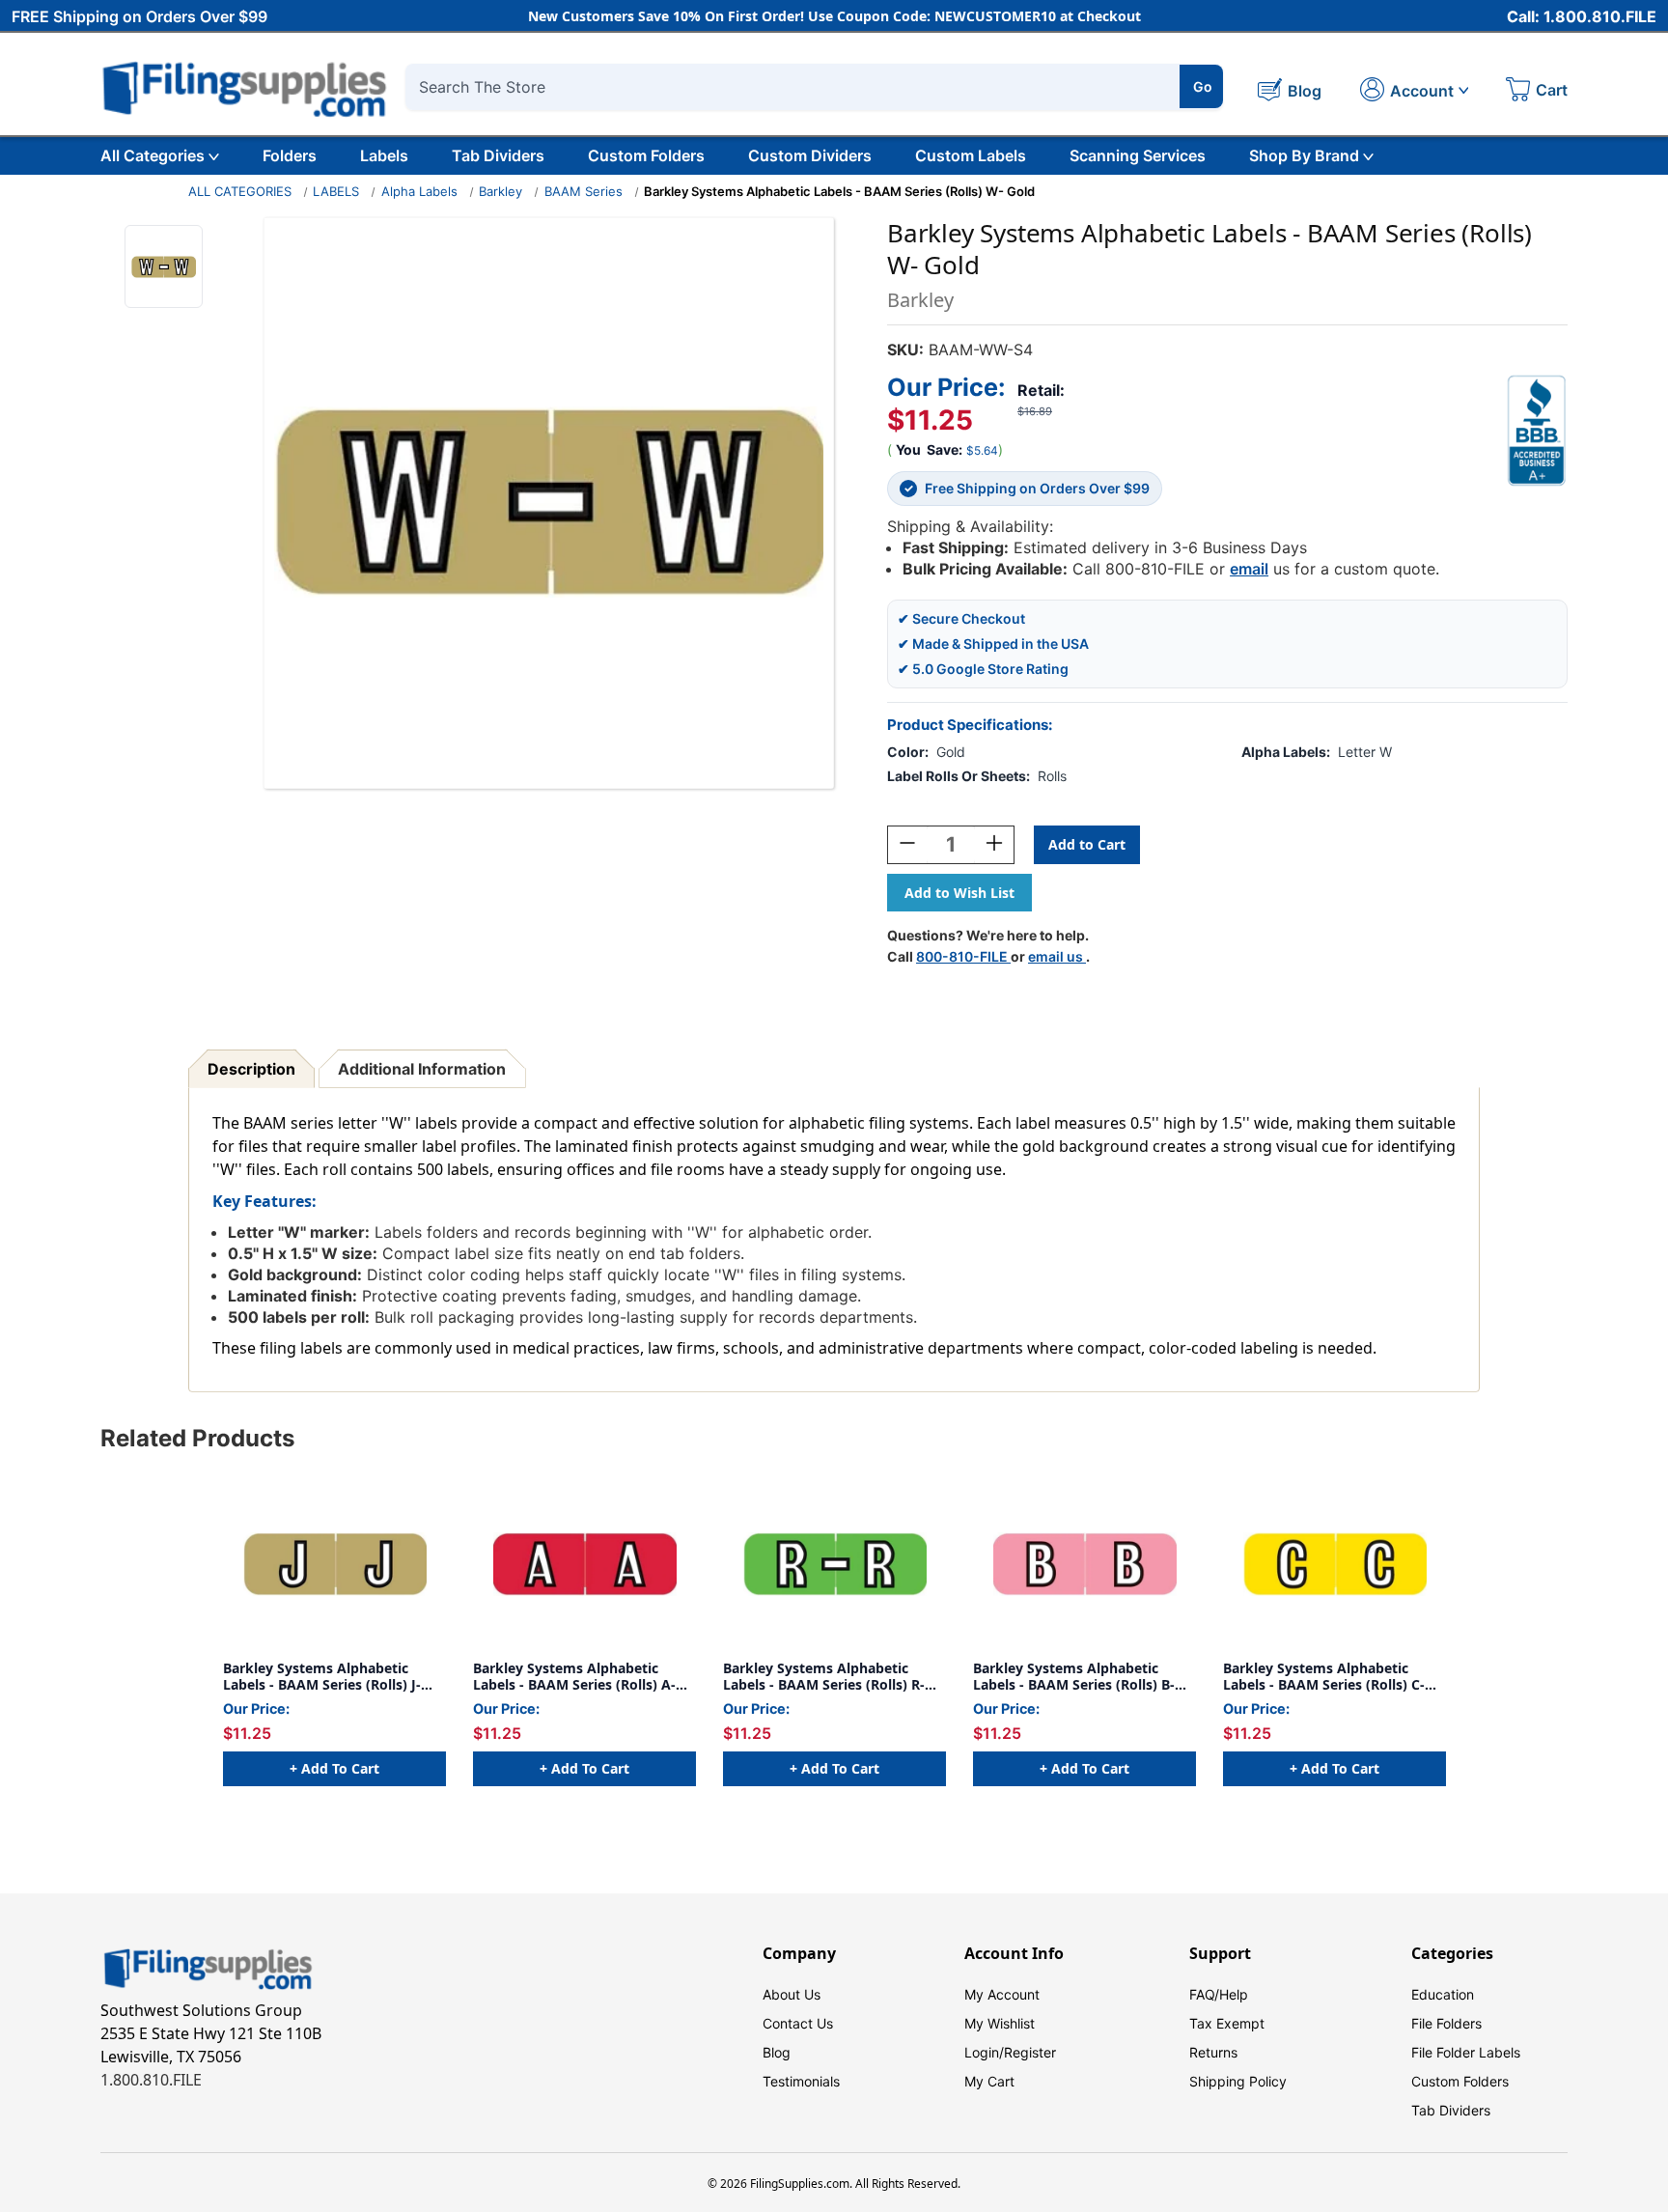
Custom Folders (646, 155)
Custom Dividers (810, 155)
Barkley (500, 191)
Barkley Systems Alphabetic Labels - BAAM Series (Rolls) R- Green (824, 1677)
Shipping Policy (1238, 2081)
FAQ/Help (1219, 1994)
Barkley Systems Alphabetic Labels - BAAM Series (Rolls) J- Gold (322, 1677)
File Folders (1446, 2023)
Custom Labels (971, 155)
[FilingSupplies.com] (245, 86)
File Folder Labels (1466, 2052)
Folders (290, 155)
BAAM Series (584, 191)
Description (251, 1069)
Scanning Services (1138, 155)
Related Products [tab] (197, 1438)
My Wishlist (1000, 2023)
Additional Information (422, 1069)
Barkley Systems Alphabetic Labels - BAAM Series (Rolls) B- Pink (1074, 1677)
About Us (792, 1994)
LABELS (336, 191)
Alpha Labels (419, 191)
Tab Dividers (498, 155)
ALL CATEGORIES (240, 191)
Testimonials (801, 2081)
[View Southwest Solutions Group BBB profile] (1537, 431)
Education (1443, 1994)
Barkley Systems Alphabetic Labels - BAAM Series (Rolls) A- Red (574, 1677)
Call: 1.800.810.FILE (1582, 16)
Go (1203, 86)
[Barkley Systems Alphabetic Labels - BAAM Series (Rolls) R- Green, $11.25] (834, 1564)
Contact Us (798, 2023)
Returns (1213, 2052)
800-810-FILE (963, 956)
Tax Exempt (1227, 2023)
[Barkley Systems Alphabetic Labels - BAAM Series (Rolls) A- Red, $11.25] (584, 1564)
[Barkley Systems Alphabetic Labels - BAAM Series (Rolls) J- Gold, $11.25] (334, 1564)
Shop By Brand (1304, 155)
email (1249, 569)
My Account (1002, 1994)
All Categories (153, 155)
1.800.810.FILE (151, 2080)
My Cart (989, 2081)
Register (1030, 2052)
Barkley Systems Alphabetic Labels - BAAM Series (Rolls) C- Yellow (1324, 1677)
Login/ (984, 2052)
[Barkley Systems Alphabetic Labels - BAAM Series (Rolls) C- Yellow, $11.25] (1334, 1564)
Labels (384, 155)
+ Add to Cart (334, 1768)
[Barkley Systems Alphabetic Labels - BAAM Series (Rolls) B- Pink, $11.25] (1084, 1564)
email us (1057, 956)
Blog (777, 2052)
